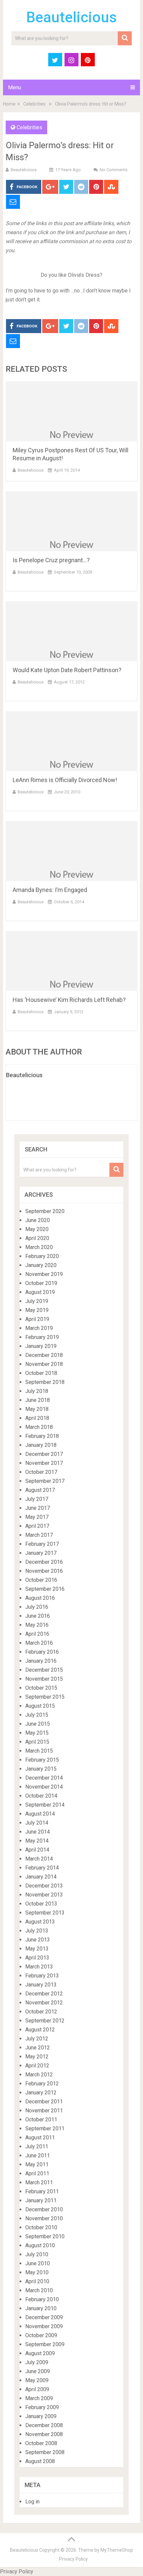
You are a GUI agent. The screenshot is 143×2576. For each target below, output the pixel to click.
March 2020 (39, 1247)
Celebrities (34, 104)
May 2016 (37, 1625)
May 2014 (37, 1841)
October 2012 (41, 2012)
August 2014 (40, 1814)
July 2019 (37, 1301)
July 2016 (37, 1607)
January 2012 (41, 2093)
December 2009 (44, 2317)
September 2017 (45, 1481)
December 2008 (44, 2425)
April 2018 (37, 1418)
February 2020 (42, 1256)
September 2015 (45, 1697)
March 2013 (39, 1967)
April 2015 (37, 1742)
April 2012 (37, 2066)
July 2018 (37, 1391)
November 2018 (44, 1364)
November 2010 (44, 2218)
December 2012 (44, 1994)
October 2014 (41, 1796)
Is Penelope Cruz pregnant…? (51, 560)
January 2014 (41, 1877)
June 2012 (38, 2048)
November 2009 (44, 2326)
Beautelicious (71, 17)
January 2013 (41, 1985)
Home (9, 104)
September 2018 (45, 1382)
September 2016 (45, 1589)
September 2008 (45, 2452)
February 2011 (42, 2191)
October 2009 (41, 2335)
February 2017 (42, 1544)
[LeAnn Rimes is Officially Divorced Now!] (71, 741)
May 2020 (37, 1229)
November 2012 (44, 2003)
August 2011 (40, 2138)
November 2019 (44, 1274)
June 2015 (38, 1724)
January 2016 (41, 1661)
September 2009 (45, 2344)
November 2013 (44, 1895)
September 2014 (45, 1805)
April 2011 (37, 2173)
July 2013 (37, 1931)
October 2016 (41, 1580)
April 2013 (37, 1958)
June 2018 (38, 1400)
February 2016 (42, 1652)
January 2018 (41, 1445)
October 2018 (41, 1373)
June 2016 (38, 1616)
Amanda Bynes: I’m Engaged (50, 890)
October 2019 (41, 1283)
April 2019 (37, 1319)
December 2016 (44, 1562)
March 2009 (39, 2398)
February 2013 (42, 1976)
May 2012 (37, 2057)
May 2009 (37, 2380)
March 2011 (39, 2182)
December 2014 (44, 1778)
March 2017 (39, 1535)
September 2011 (45, 2129)
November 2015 (44, 1679)
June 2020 (38, 1220)
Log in (32, 2502)
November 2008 (44, 2434)
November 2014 (44, 1787)
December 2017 (44, 1454)
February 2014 (42, 1868)
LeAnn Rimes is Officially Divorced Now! (65, 780)
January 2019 (41, 1346)
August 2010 (40, 2245)
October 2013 (41, 1904)
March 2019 (39, 1328)
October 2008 (41, 2443)
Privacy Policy (73, 2559)
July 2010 (37, 2254)
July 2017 (37, 1499)
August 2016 (40, 1598)
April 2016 (37, 1634)
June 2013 (38, 1940)
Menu (14, 87)
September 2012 (45, 2021)
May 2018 (37, 1409)
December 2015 (44, 1670)
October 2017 (41, 1472)
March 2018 (39, 1427)
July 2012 (37, 2039)
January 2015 (41, 1769)
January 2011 (41, 2200)
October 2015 (41, 1688)
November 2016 (44, 1571)
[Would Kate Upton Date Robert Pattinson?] (71, 631)
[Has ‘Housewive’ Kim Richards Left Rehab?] (71, 961)
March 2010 (39, 2290)
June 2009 (38, 2371)
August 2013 (40, 1922)
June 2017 (38, 1508)
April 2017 (37, 1526)
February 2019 (42, 1337)
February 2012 (42, 2084)
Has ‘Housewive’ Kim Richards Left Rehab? (69, 1000)
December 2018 (44, 1355)
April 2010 (37, 2281)
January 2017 (41, 1553)
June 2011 (38, 2155)
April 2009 (37, 2389)
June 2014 (38, 1832)
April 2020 (37, 1238)
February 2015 (42, 1760)
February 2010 (42, 2299)
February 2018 (42, 1436)
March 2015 (39, 1751)
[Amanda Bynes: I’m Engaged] (71, 851)
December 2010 (44, 2209)
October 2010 (41, 2227)
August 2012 (40, 2030)
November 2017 (44, 1463)
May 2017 (37, 1517)
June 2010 (38, 2263)
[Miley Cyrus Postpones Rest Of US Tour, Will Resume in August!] (71, 411)
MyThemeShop (117, 2550)
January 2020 (41, 1265)
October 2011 (41, 2120)
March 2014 (39, 1859)
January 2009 (41, 2416)
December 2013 (44, 1886)
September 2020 (45, 1211)
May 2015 (37, 1733)
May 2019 (37, 1310)
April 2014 (37, 1850)
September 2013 (45, 1913)
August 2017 (40, 1490)
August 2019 (40, 1292)
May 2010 (37, 2272)
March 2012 (39, 2075)
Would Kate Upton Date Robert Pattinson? (67, 670)
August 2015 (40, 1706)
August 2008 (40, 2461)
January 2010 (41, 2308)
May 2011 (37, 2164)
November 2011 (44, 2111)
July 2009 (37, 2362)
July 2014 (37, 1823)
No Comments (114, 170)
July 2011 (37, 2147)
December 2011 (44, 2102)
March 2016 (39, 1643)
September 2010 (45, 2236)
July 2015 (37, 1715)
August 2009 (40, 2353)
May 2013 (37, 1949)
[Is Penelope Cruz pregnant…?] (71, 521)
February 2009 (42, 2407)
